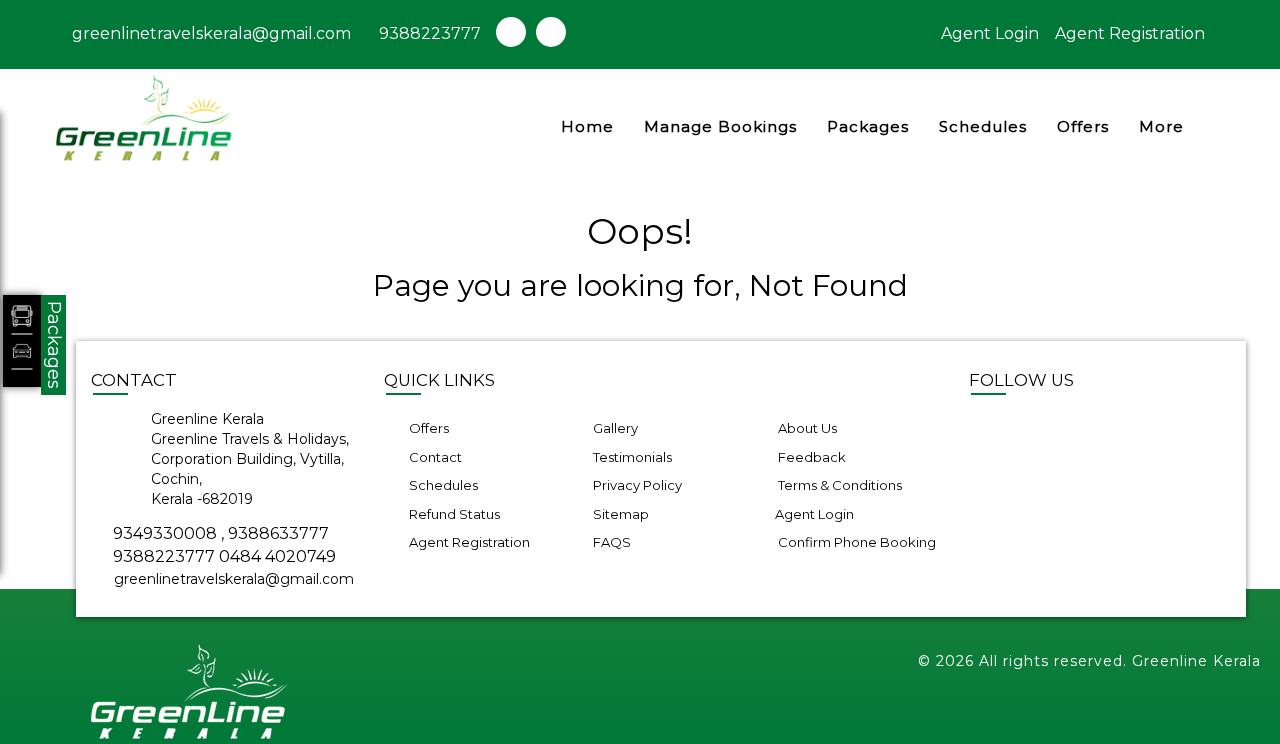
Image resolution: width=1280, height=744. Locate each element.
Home (587, 126)
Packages (868, 126)
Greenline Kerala (1196, 661)
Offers (1083, 126)
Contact (434, 457)
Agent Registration (1130, 33)
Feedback (810, 457)
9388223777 (430, 33)
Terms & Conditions (838, 485)
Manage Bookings (720, 126)
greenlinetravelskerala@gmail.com (209, 33)
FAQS (610, 542)
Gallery (614, 428)
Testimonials (631, 457)
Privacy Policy (636, 485)
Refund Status (453, 514)
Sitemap (619, 514)
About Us (806, 428)
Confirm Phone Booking (855, 542)
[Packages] (22, 341)
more (1161, 126)
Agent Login (990, 33)
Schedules (983, 126)
